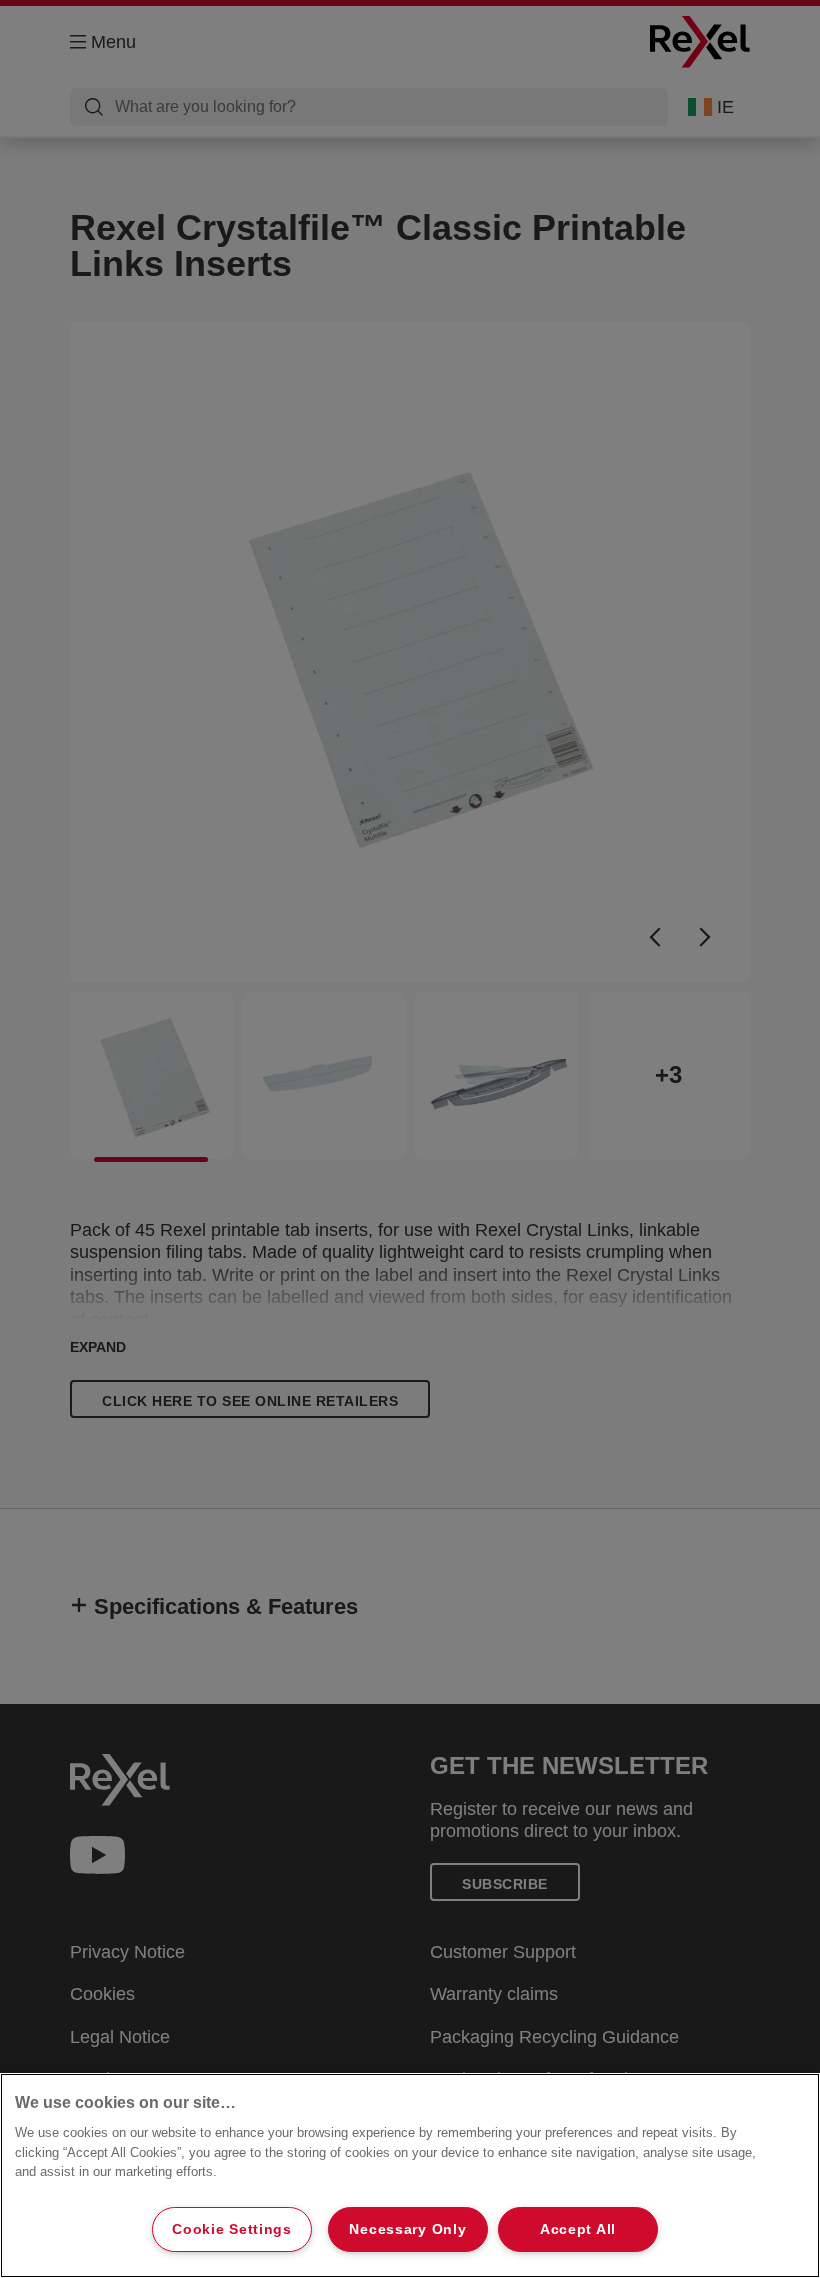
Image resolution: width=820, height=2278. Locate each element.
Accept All (578, 2229)
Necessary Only (407, 2229)
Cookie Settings (232, 2229)
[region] (410, 2175)
